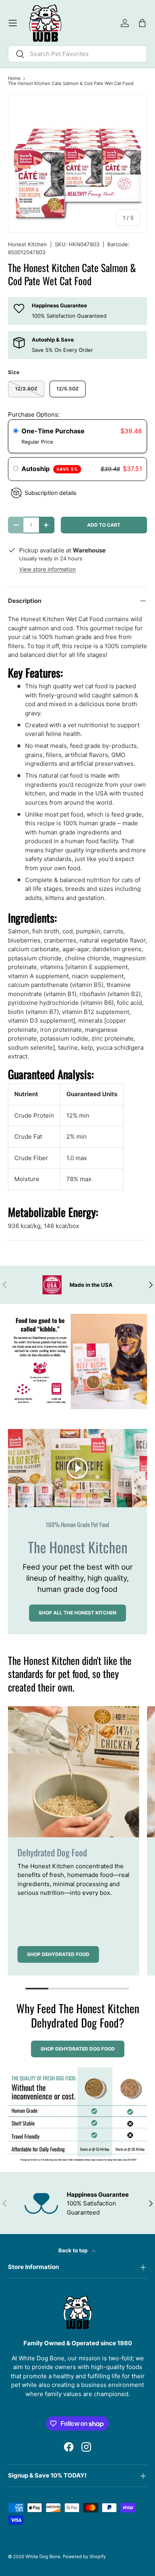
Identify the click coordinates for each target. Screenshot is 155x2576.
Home (14, 78)
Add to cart (104, 525)
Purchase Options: (34, 414)
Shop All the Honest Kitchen (77, 1613)
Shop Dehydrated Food (58, 1954)
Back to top (74, 2250)
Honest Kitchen (27, 244)
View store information (47, 569)
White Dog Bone (43, 2557)
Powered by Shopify (84, 2557)
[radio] (16, 431)
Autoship (50, 469)
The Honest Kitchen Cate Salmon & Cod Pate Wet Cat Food (71, 84)
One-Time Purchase (53, 431)
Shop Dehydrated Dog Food (78, 2049)
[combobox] (77, 54)
